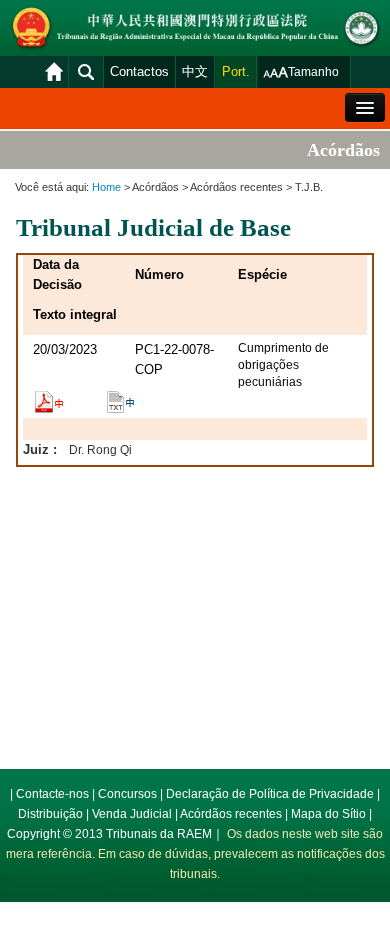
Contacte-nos (52, 794)
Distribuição (50, 814)
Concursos (127, 794)
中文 (195, 71)
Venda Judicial (132, 814)
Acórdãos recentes (231, 814)
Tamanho (313, 72)
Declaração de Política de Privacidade (270, 794)
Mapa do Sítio (328, 814)
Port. (236, 71)
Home (106, 187)
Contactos (139, 71)
